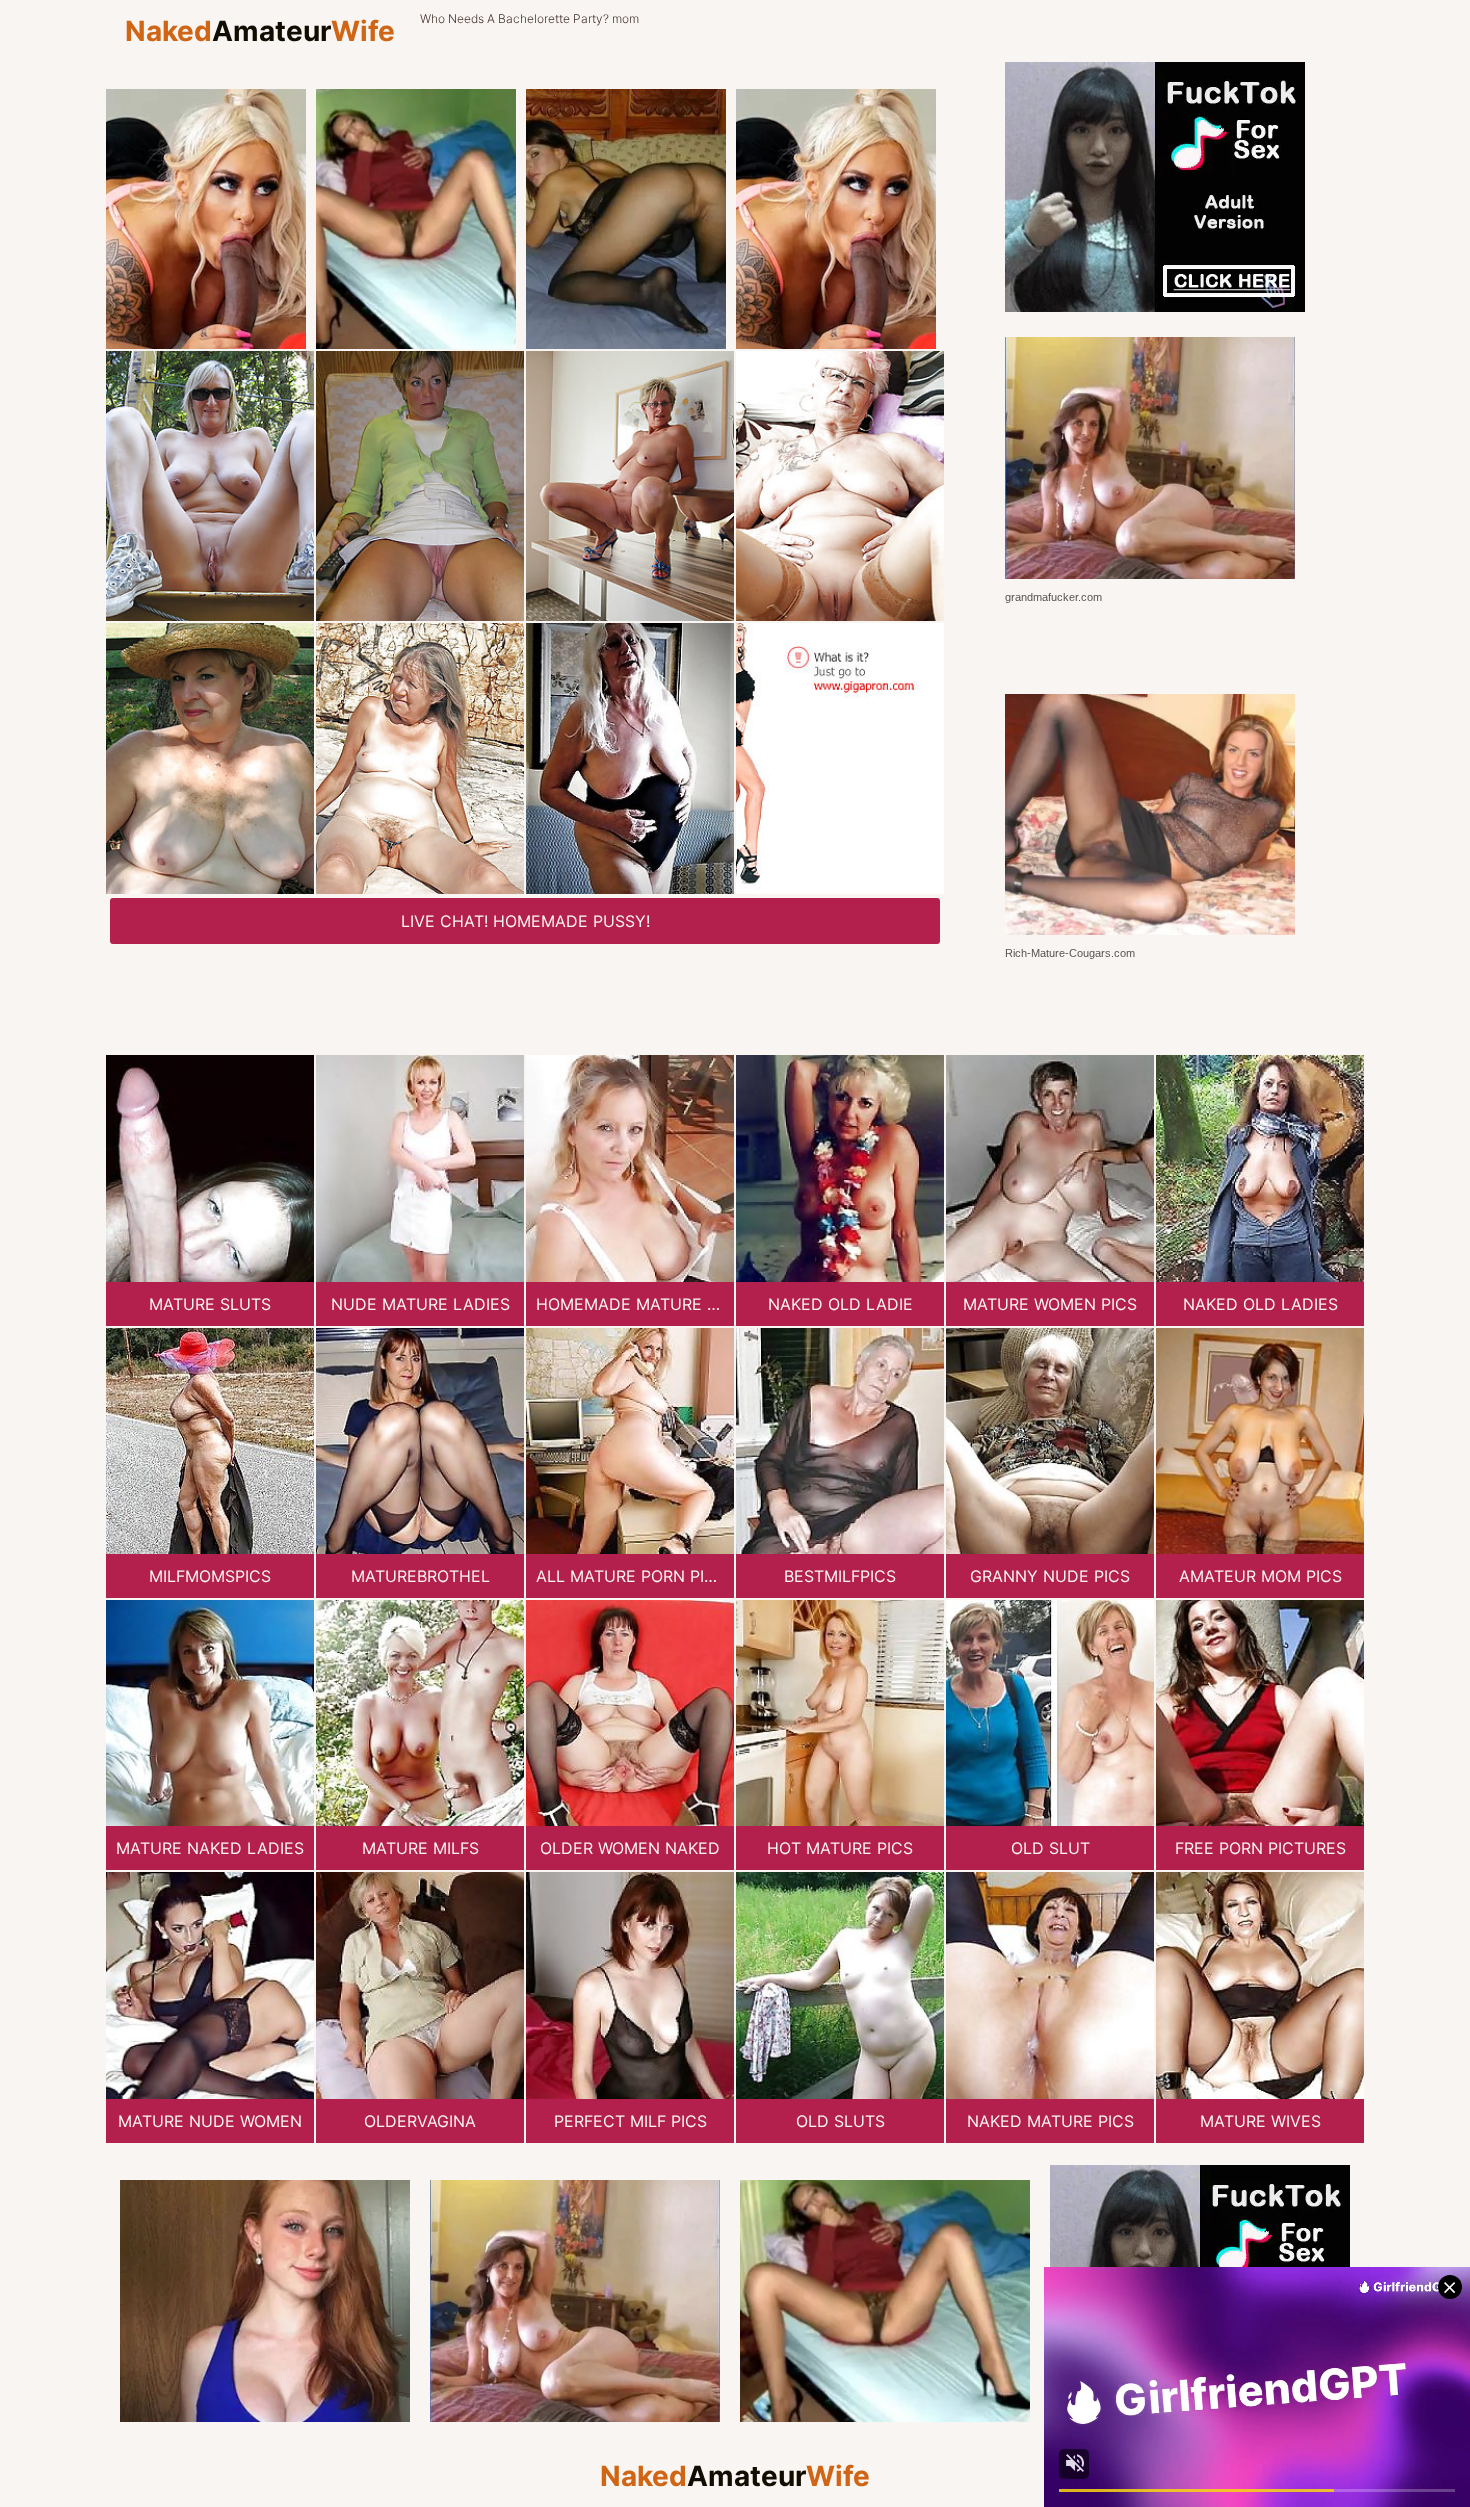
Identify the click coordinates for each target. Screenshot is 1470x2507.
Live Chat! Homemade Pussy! (525, 921)
